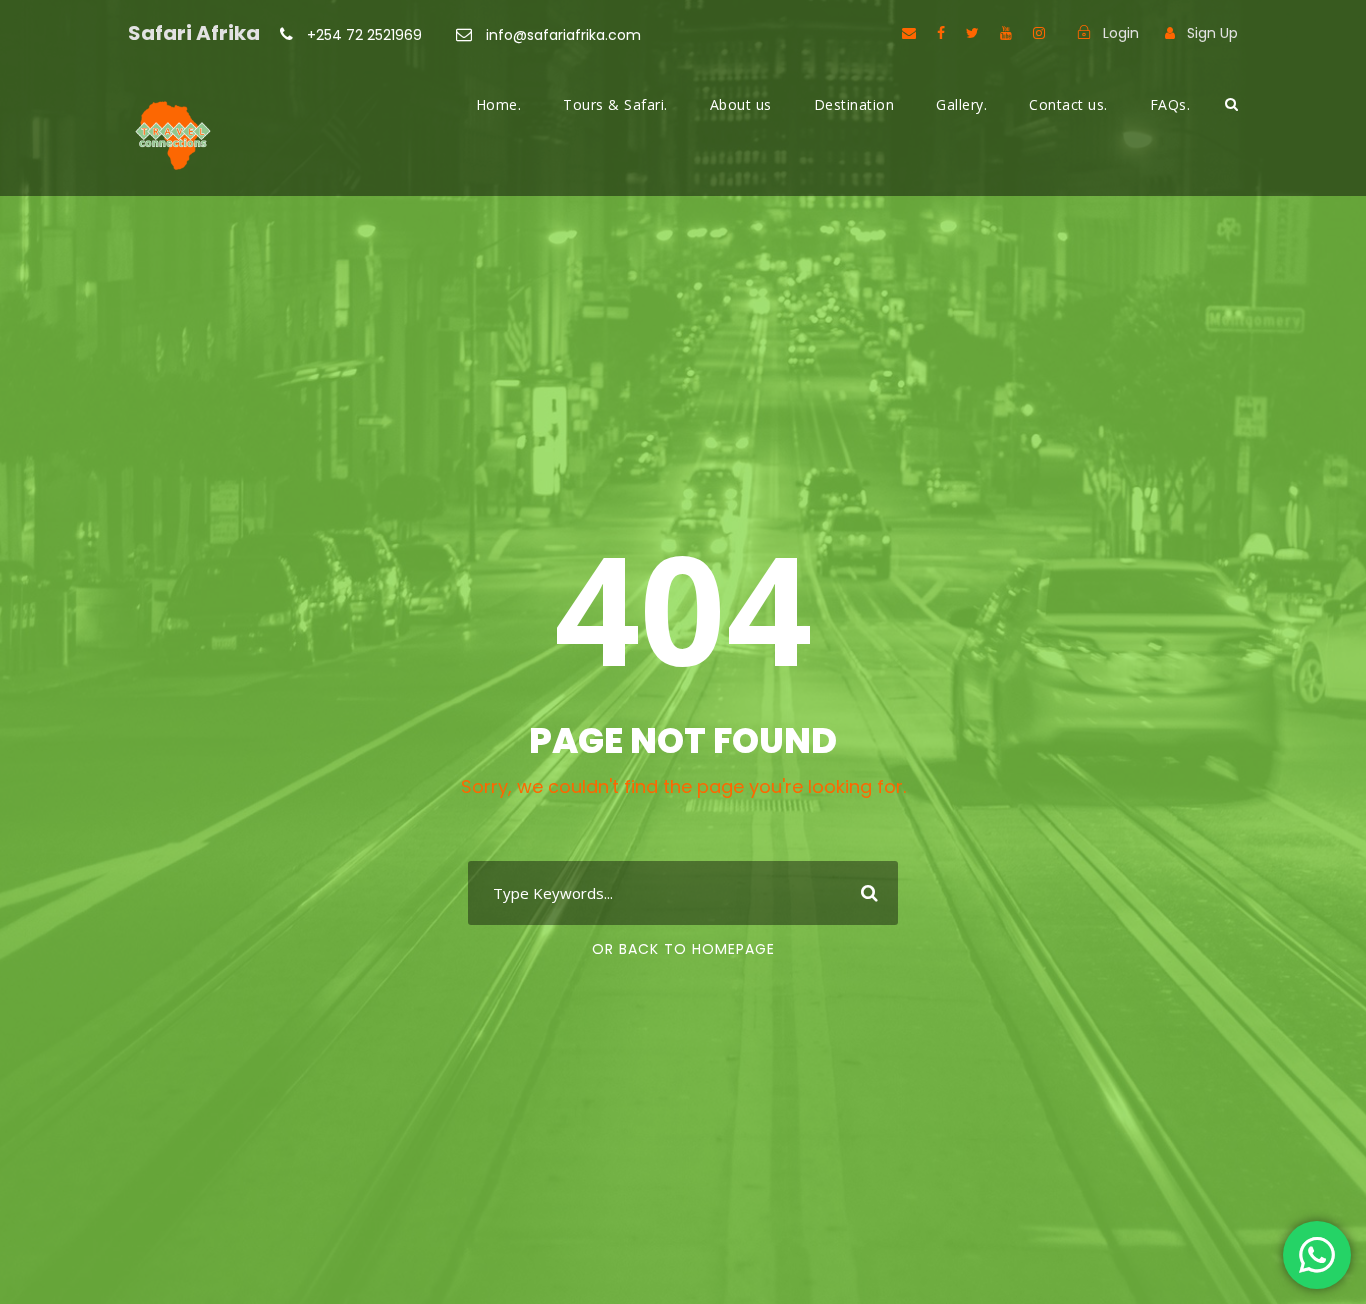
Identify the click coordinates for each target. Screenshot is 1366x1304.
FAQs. (1170, 104)
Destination (854, 104)
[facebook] (941, 33)
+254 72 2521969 (364, 35)
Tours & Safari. (615, 104)
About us (741, 104)
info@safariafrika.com (561, 35)
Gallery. (961, 104)
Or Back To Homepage (683, 949)
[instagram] (1039, 33)
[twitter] (972, 33)
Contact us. (1068, 104)
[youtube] (1006, 33)
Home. (499, 104)
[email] (909, 33)
